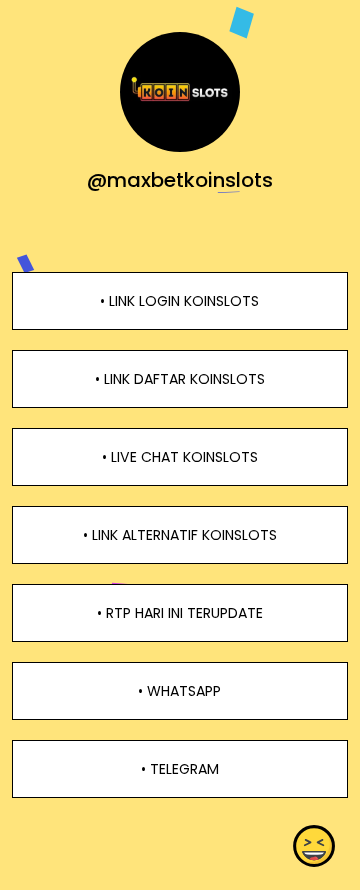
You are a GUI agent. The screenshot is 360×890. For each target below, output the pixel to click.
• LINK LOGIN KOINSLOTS (179, 301)
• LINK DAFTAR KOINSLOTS (180, 379)
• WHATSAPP (179, 691)
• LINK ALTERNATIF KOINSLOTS (180, 535)
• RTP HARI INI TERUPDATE (180, 613)
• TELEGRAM (180, 769)
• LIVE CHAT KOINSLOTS (180, 457)
